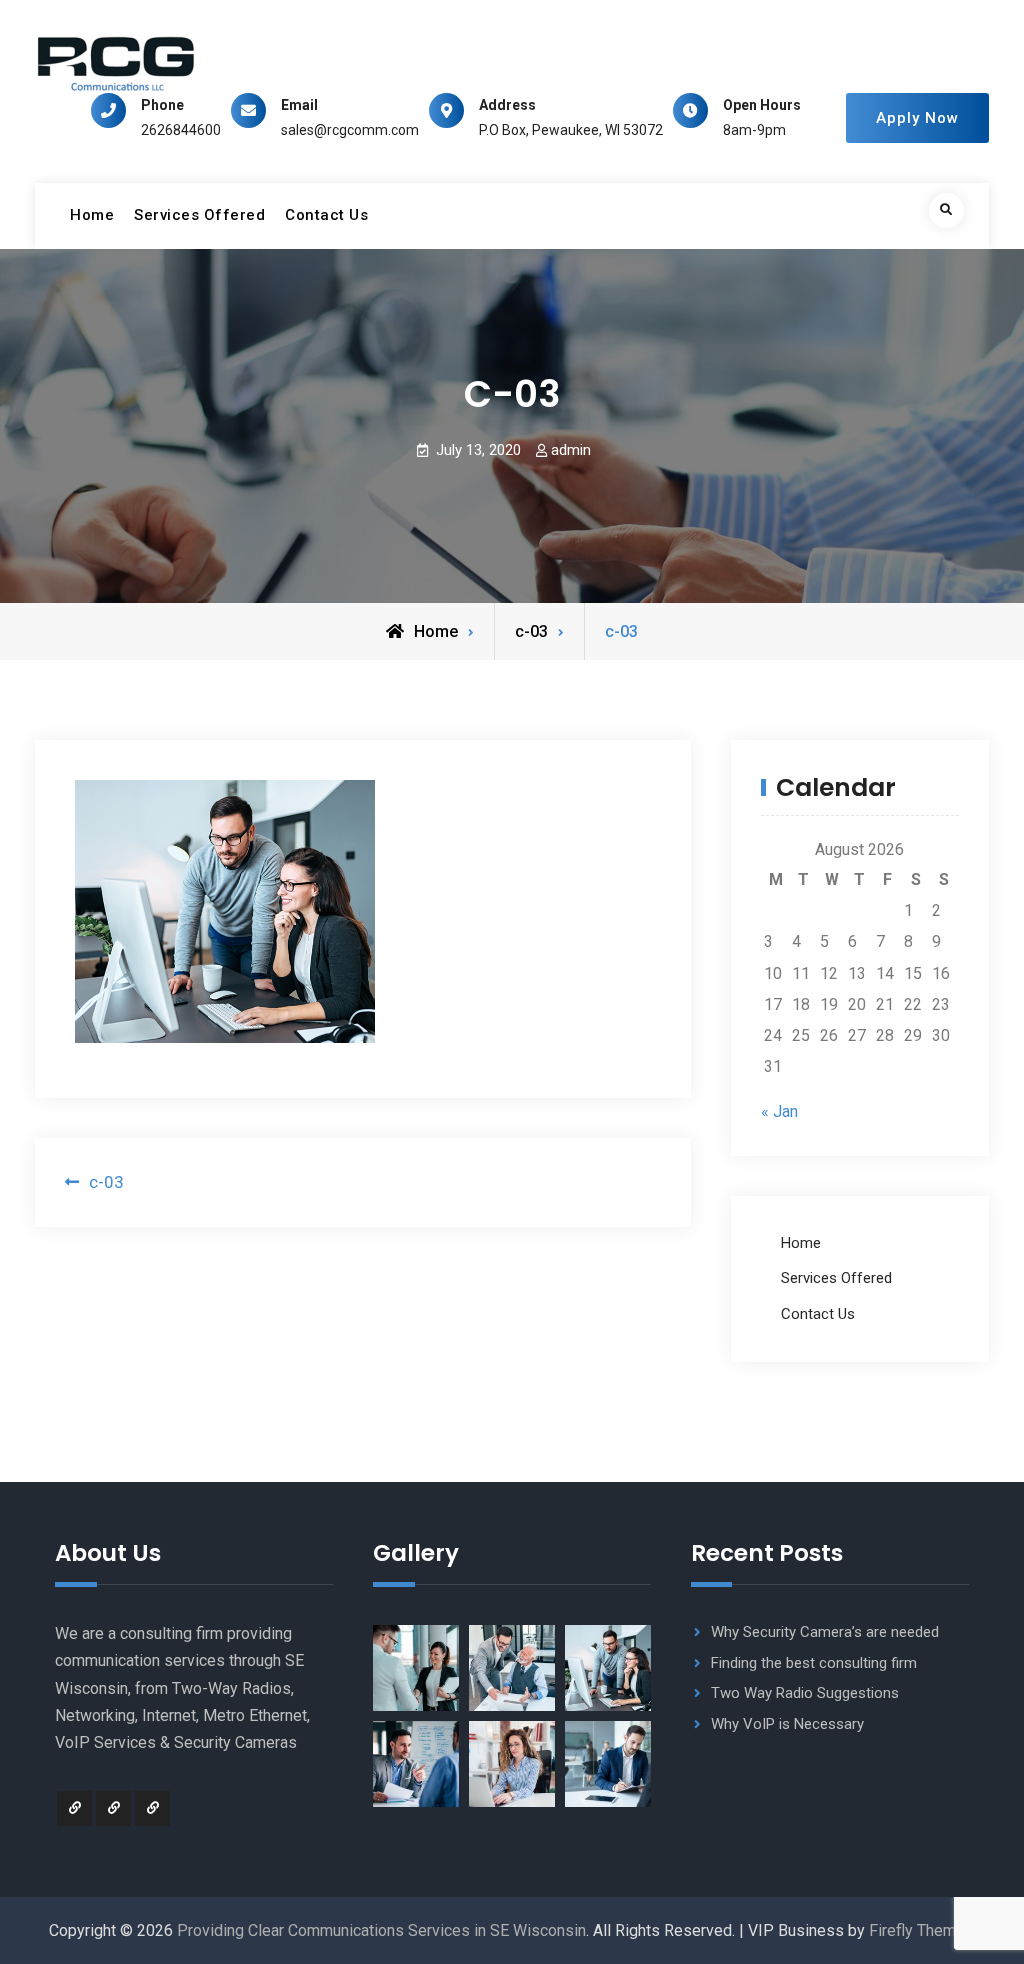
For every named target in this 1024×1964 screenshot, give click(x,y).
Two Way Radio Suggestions (805, 1693)
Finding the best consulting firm (814, 1663)
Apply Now (917, 118)
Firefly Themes (921, 1930)
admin (571, 450)
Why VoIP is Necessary (787, 1724)
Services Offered (199, 215)
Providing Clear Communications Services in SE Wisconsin (381, 1930)
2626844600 (181, 130)
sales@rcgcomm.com (350, 130)
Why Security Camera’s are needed (825, 1632)
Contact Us (326, 215)
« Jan (779, 1111)
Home (92, 215)
